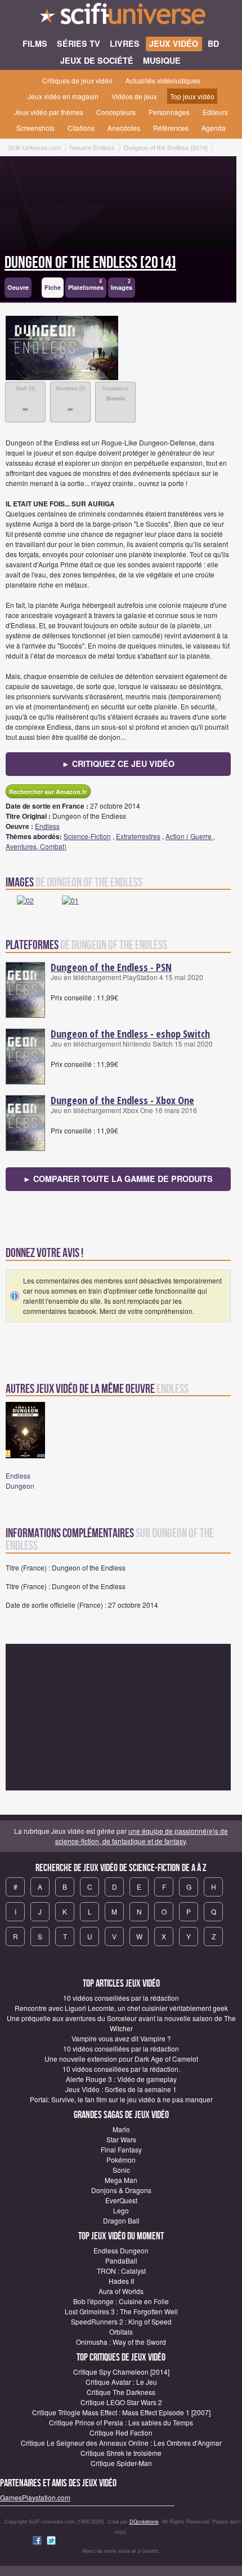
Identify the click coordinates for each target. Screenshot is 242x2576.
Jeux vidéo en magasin (63, 96)
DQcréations (144, 2522)
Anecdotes (124, 128)
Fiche (53, 287)
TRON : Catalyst (121, 2271)
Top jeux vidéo (192, 96)
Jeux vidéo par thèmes (49, 112)
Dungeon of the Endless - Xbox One (122, 1100)
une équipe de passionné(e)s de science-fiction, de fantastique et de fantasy (142, 1836)
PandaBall (121, 2260)
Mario (121, 2129)
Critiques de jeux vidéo (77, 80)
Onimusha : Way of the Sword (121, 2342)
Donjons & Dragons (121, 2190)
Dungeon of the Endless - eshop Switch (130, 1034)
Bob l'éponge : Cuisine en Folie (121, 2301)
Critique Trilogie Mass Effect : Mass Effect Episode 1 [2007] (121, 2412)
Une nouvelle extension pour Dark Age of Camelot (121, 2059)
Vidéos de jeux (134, 96)
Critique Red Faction (121, 2432)
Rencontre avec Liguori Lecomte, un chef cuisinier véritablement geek (121, 2008)
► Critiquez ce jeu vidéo (118, 764)
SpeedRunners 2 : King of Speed (121, 2321)
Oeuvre (18, 287)
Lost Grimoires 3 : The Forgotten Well (121, 2311)
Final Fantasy (121, 2149)
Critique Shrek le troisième (121, 2453)
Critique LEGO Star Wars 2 (121, 2402)
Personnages (169, 112)
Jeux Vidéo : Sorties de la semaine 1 (121, 2089)
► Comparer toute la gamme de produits (118, 1179)
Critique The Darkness (121, 2392)
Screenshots (35, 128)
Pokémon (121, 2160)
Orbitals (121, 2332)
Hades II (121, 2281)
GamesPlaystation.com (35, 2497)
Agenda (214, 128)
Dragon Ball (121, 2220)
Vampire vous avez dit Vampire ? (121, 2038)
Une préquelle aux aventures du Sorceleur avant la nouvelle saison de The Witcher (121, 2023)
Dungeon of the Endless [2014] (90, 263)
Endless (47, 826)
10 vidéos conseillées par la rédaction (121, 1998)
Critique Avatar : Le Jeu (121, 2382)
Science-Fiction (87, 836)
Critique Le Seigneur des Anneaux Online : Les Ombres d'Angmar (121, 2443)
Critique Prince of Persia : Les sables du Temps (121, 2422)
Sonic (121, 2170)
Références (171, 128)
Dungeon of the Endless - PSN (111, 967)
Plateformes (86, 285)
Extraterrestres (138, 836)
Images (122, 285)
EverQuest (121, 2200)
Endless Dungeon (20, 1481)
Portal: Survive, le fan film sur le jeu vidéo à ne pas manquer (121, 2099)
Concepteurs (116, 112)
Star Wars (121, 2139)
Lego (121, 2210)
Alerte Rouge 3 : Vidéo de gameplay (121, 2079)
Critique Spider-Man (121, 2463)
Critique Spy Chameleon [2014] (121, 2372)
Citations (81, 128)
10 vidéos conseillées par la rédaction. (121, 2069)
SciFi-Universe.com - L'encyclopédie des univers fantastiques (121, 17)
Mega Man (121, 2180)
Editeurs (215, 112)
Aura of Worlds (121, 2291)
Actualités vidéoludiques (163, 80)
